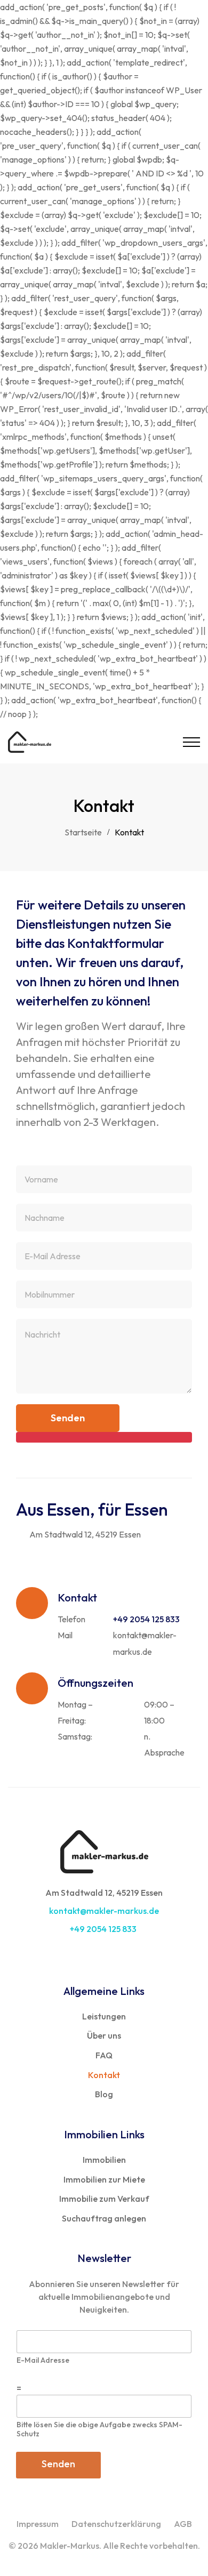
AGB (183, 2524)
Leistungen (104, 2016)
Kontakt (104, 2075)
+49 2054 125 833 (104, 1929)
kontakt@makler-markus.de (104, 1911)
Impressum (38, 2524)
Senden (58, 2464)
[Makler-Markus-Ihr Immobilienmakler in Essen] (30, 742)
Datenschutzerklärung (116, 2524)
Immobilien (104, 2160)
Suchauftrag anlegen (104, 2218)
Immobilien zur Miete (104, 2179)
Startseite (83, 832)
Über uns (104, 2035)
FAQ (104, 2055)
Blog (104, 2094)
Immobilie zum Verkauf (104, 2199)
